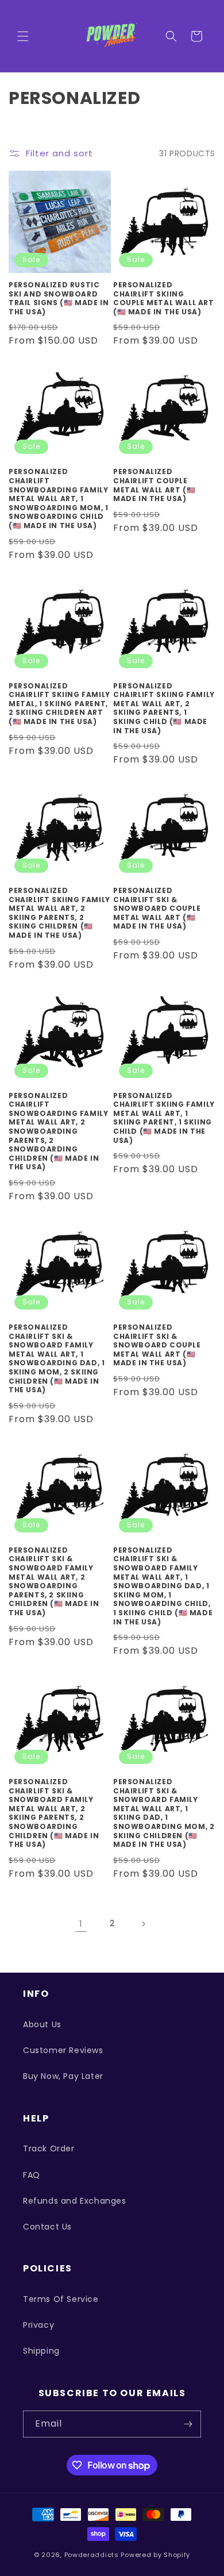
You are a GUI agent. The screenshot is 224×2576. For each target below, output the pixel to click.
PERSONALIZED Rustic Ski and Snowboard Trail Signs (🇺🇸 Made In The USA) (59, 298)
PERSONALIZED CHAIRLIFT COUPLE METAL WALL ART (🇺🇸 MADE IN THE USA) (154, 485)
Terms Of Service (61, 2299)
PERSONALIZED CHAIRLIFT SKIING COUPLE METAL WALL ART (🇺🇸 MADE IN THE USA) (164, 298)
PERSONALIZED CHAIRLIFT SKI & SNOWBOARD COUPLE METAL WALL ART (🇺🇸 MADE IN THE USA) (157, 908)
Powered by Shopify (155, 2555)
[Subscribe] (188, 2424)
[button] (23, 36)
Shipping (41, 2351)
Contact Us (47, 2227)
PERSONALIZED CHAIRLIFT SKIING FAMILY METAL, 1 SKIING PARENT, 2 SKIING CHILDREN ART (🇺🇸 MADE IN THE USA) (59, 704)
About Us (42, 2024)
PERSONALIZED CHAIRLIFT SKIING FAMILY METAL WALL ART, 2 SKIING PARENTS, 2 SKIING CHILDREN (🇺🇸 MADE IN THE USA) (59, 913)
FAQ (32, 2175)
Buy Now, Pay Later (63, 2076)
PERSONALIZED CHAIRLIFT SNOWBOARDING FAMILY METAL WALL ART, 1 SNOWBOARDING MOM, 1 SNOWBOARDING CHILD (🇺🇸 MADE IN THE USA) (58, 498)
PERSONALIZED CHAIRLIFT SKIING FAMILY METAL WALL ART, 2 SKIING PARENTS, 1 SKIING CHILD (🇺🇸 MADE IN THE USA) (164, 709)
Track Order (49, 2148)
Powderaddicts (92, 2555)
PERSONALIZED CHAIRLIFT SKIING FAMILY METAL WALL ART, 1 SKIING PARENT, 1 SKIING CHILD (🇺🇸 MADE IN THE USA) (164, 1118)
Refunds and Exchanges (75, 2201)
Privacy (38, 2325)
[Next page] (143, 1924)
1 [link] (81, 1924)
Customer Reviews (63, 2050)
